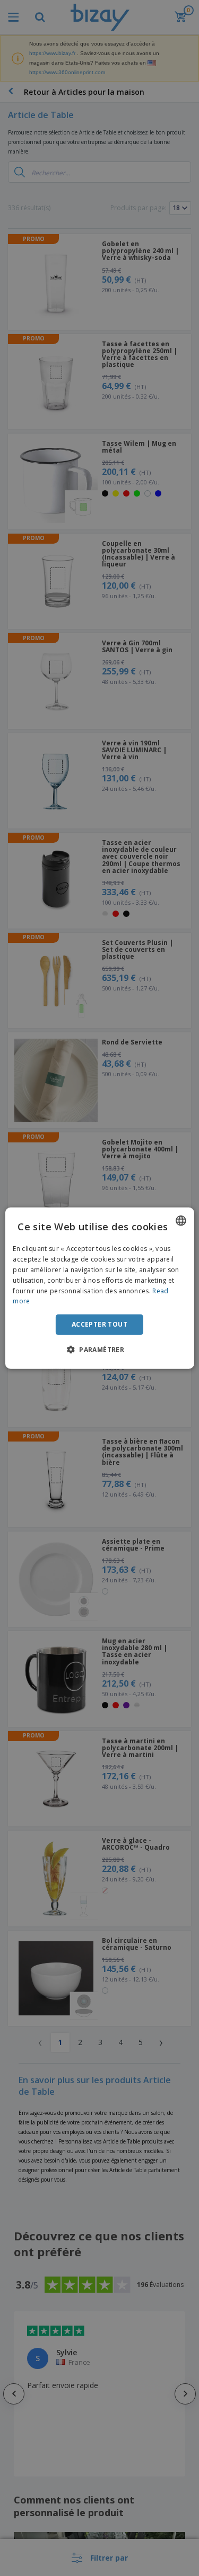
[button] (99, 1349)
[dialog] (99, 1288)
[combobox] (181, 1221)
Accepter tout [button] (99, 1324)
